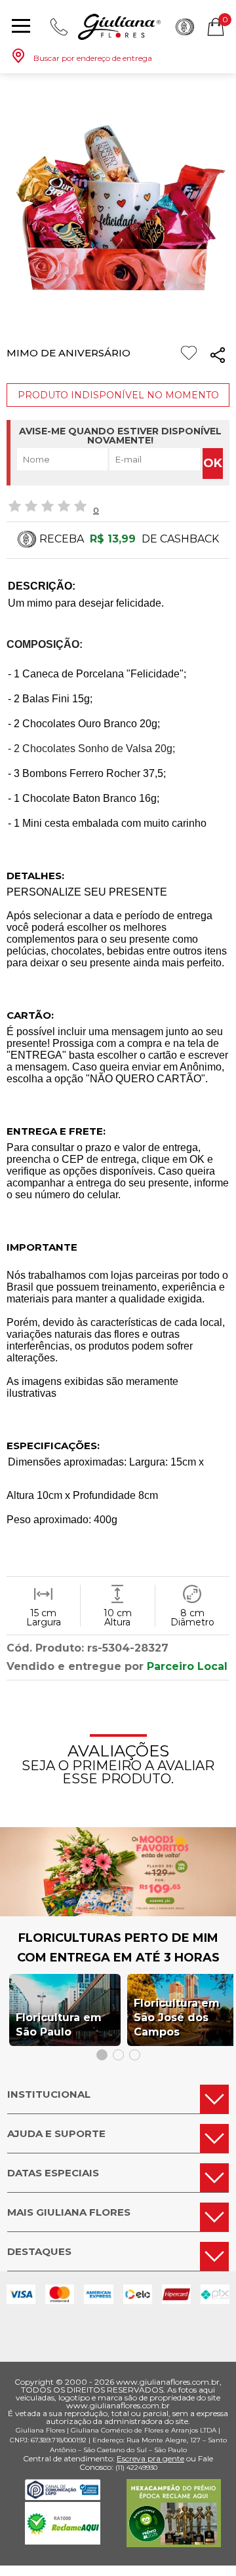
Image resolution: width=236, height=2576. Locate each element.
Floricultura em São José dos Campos (177, 2017)
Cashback (185, 27)
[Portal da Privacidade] (63, 2496)
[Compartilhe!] (218, 357)
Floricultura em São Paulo (59, 2025)
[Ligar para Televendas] (59, 27)
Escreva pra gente (150, 2458)
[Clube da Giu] (118, 1913)
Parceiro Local (187, 1666)
